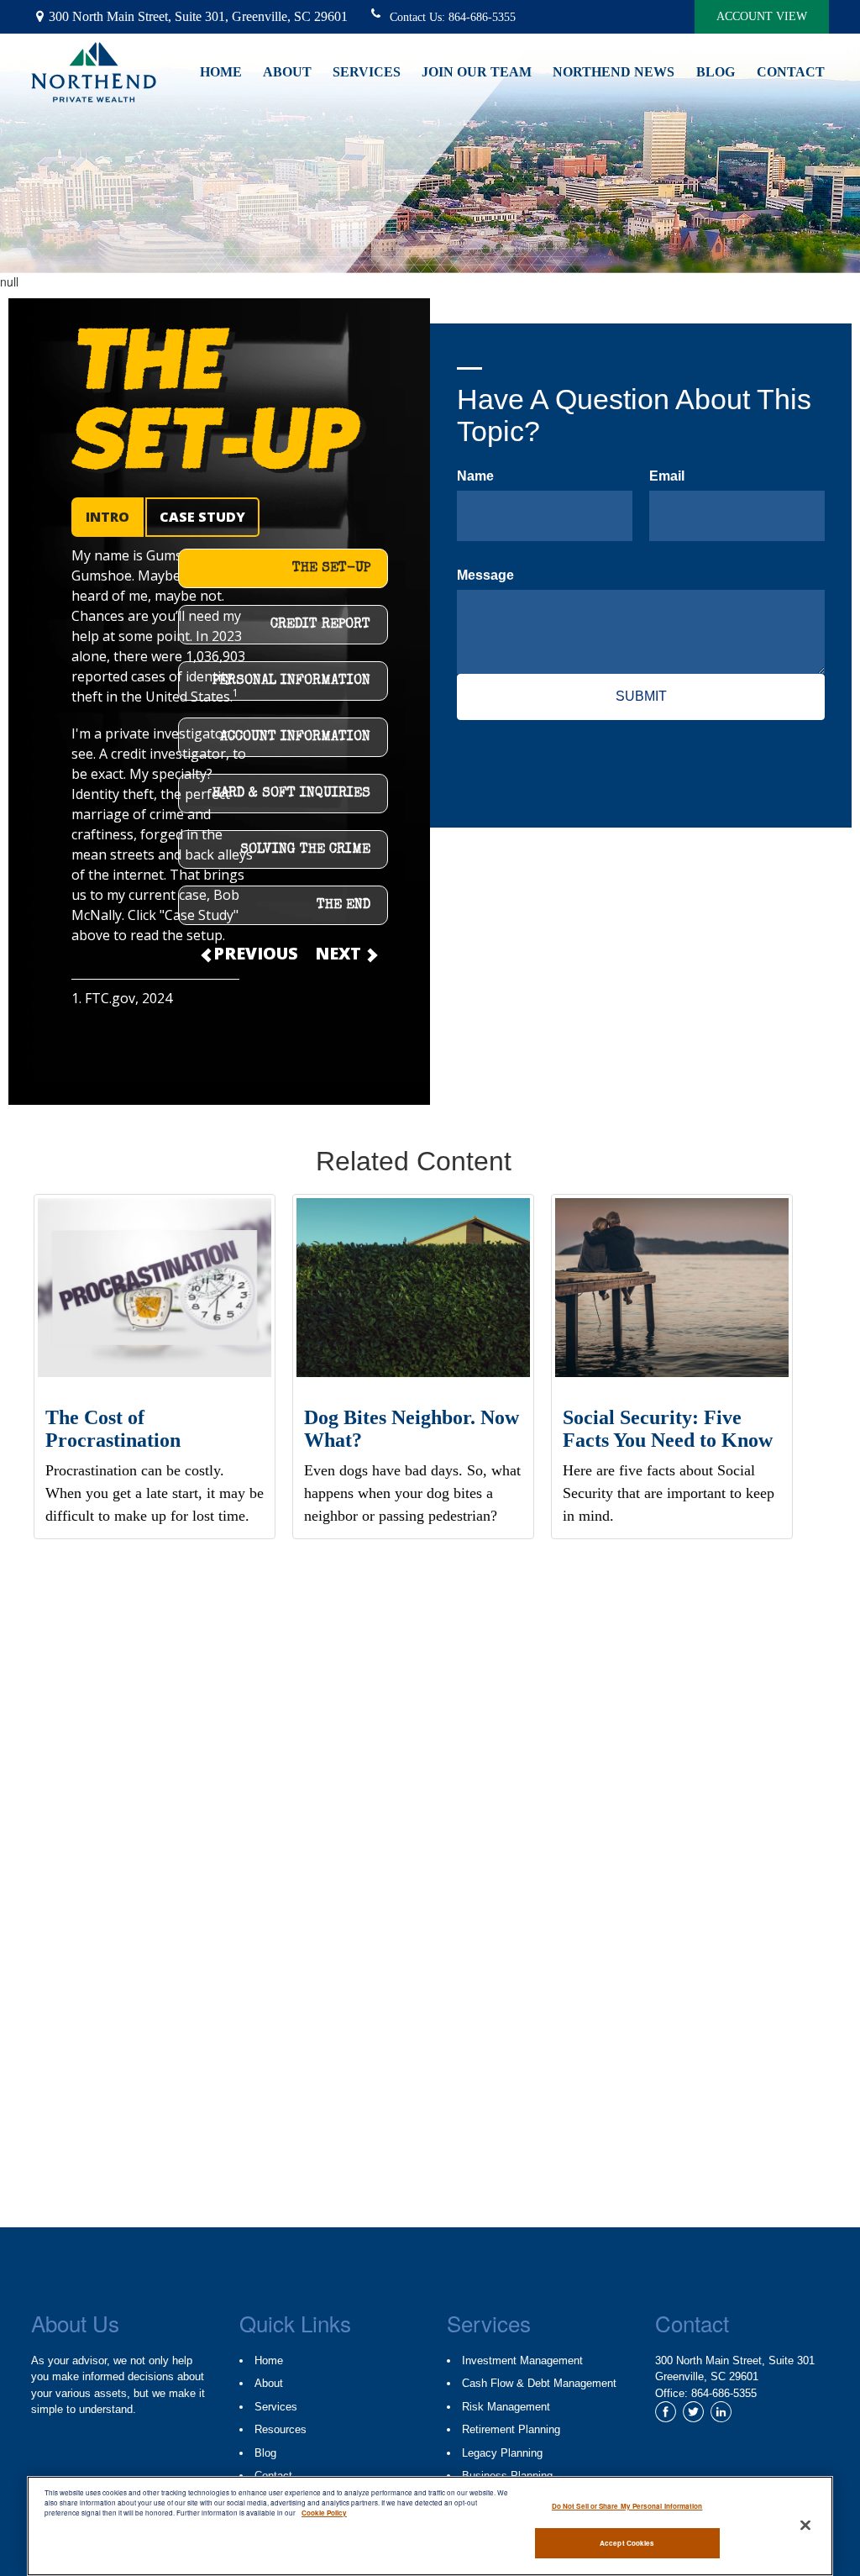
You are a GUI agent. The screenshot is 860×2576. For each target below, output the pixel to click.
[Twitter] (693, 2412)
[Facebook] (666, 2412)
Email (667, 476)
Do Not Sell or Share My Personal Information (627, 2506)
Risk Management (506, 2407)
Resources (281, 2429)
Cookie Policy (324, 2513)
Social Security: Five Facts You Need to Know (668, 1428)
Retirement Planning (511, 2429)
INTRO (107, 517)
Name (475, 476)
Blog (265, 2453)
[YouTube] (749, 2412)
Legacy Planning (502, 2453)
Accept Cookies (627, 2543)
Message (485, 575)
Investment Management (522, 2360)
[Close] (805, 2525)
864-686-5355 (482, 17)
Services (276, 2407)
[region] (430, 2526)
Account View (762, 16)
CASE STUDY (202, 517)
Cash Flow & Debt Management (539, 2383)
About (269, 2383)
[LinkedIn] (721, 2412)
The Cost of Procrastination (113, 1428)
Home (269, 2360)
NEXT (340, 953)
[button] (297, 70)
